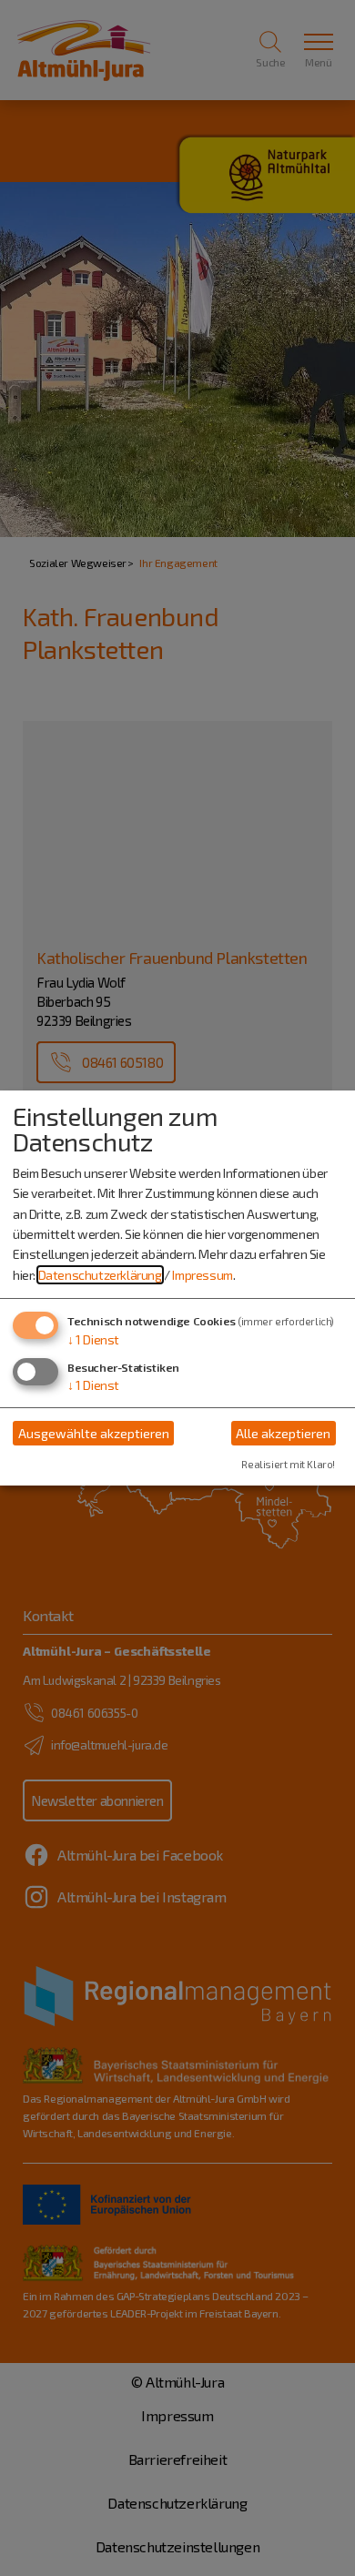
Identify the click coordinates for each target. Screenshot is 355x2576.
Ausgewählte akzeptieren (94, 1433)
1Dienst (93, 1339)
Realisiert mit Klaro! (288, 1464)
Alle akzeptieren (283, 1433)
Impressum (202, 1275)
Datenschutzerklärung (100, 1275)
